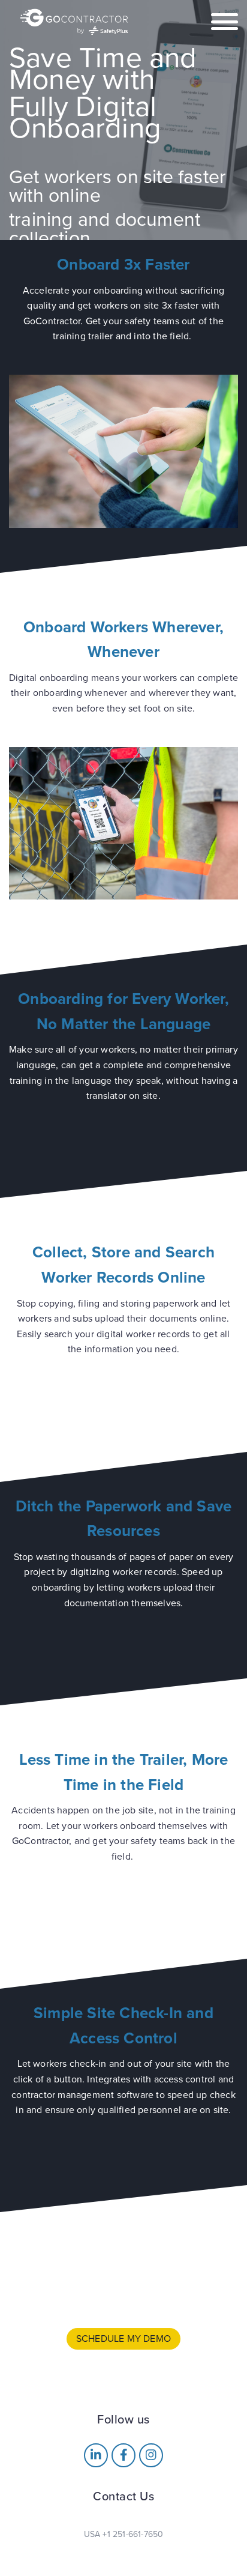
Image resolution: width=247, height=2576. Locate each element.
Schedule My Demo (123, 2339)
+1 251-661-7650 (133, 2534)
